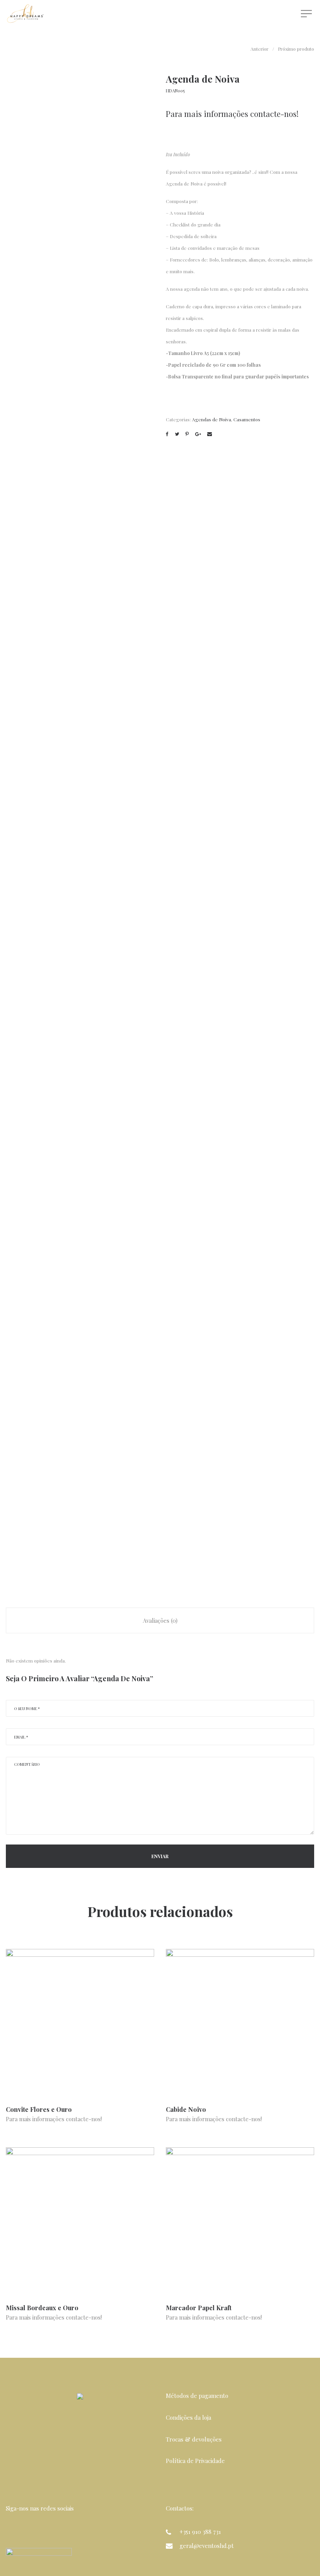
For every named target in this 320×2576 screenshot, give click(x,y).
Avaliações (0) (160, 1620)
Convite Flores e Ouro (39, 2109)
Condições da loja (188, 2417)
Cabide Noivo (186, 2109)
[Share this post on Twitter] (177, 434)
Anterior (260, 49)
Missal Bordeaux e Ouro (42, 2308)
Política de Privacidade (195, 2461)
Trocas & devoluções (194, 2439)
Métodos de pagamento (197, 2396)
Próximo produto (296, 49)
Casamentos (247, 419)
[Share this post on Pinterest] (187, 434)
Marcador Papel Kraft (199, 2308)
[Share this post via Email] (210, 434)
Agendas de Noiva (212, 419)
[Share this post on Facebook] (167, 434)
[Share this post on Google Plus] (198, 434)
